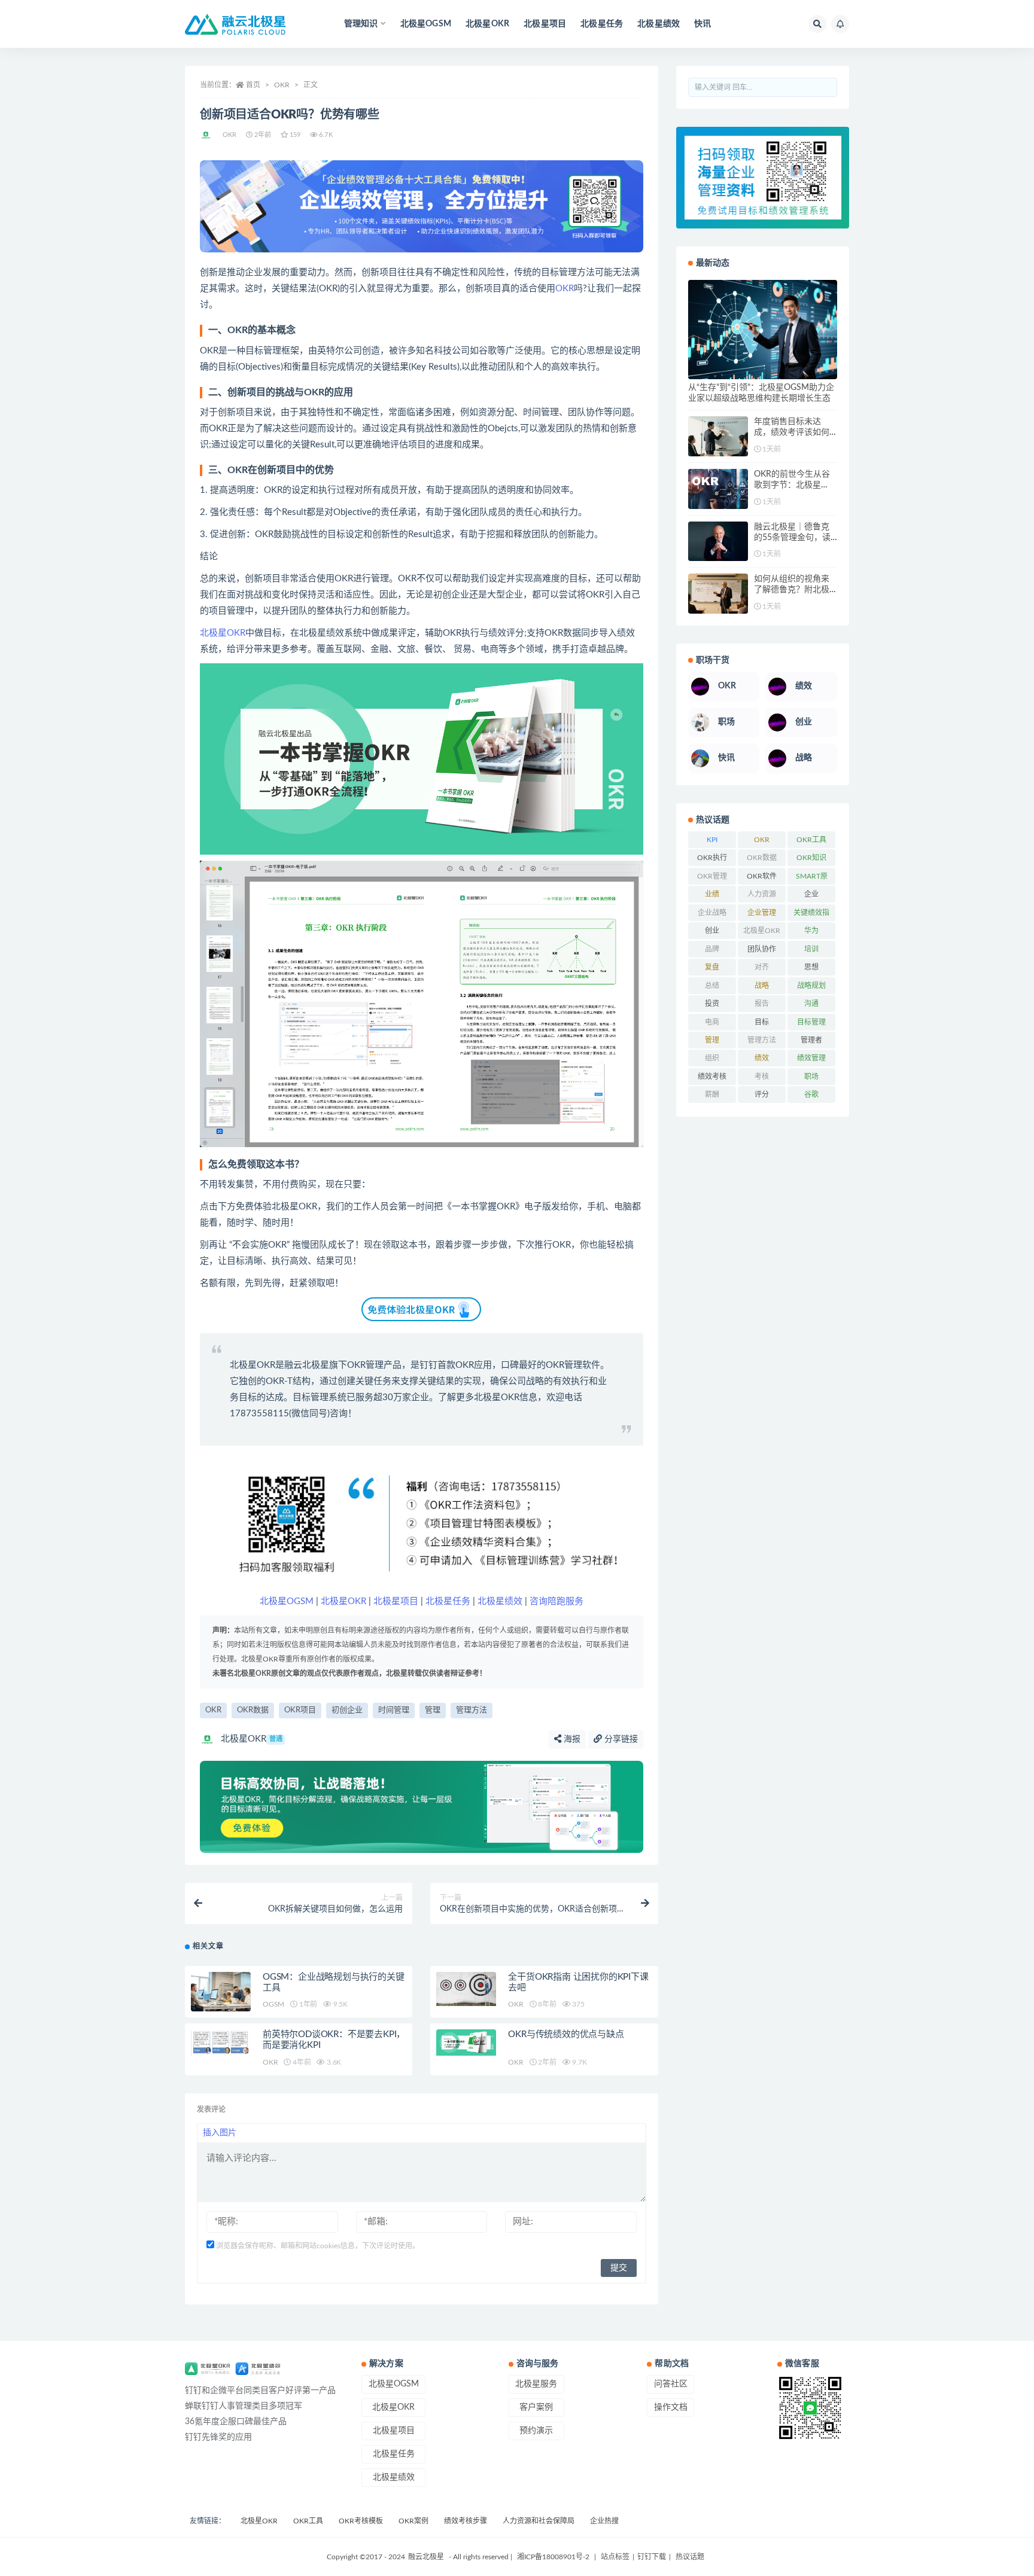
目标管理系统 (320, 1397)
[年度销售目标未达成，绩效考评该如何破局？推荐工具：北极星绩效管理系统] (718, 436)
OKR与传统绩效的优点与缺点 (566, 2034)
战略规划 (811, 986)
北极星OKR (487, 24)
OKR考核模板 (361, 2521)
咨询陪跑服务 (556, 1601)
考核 (762, 1077)
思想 (811, 967)
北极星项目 (545, 24)
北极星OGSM (426, 24)
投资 (712, 1004)
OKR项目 (300, 1710)
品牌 (712, 949)
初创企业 (347, 1710)
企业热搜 (604, 2521)
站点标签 (615, 2557)
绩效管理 (811, 1058)
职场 (811, 1077)
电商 (712, 1022)
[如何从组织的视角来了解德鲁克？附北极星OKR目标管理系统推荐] (718, 594)
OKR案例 (413, 2521)
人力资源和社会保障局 (539, 2521)
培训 (811, 949)
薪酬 (712, 1095)
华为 (811, 931)
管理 (433, 1710)
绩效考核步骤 (466, 2521)
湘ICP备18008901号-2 (553, 2557)
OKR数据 (253, 1710)
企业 (811, 894)
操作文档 (671, 2407)
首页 (253, 85)
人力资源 (762, 894)
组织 (712, 1058)
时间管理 (394, 1710)
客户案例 (536, 2407)
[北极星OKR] (207, 135)
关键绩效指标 (811, 915)
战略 (762, 986)
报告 (762, 1004)
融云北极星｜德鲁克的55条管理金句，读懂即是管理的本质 (792, 538)
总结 (712, 986)
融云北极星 (307, 1365)
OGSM (273, 2004)
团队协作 (762, 949)
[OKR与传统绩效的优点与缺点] (466, 2042)
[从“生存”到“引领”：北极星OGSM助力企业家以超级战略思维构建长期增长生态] (763, 330)
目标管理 (811, 1022)
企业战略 (712, 913)
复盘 (712, 967)
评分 (762, 1095)
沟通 (811, 1004)
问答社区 (671, 2384)
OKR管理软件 (573, 1365)
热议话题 (689, 2557)
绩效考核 (712, 1077)
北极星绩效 (659, 24)
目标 (762, 1022)
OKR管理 (712, 876)
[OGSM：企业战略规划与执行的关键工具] (221, 1992)
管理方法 (472, 1710)
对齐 (762, 967)
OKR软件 (762, 876)
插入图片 (220, 2133)
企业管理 (762, 913)
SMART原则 (812, 879)
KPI (712, 840)
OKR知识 (811, 858)
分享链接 (620, 1739)
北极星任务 (602, 24)
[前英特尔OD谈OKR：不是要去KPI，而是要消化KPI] (221, 2042)
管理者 (811, 1040)
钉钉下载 (652, 2557)
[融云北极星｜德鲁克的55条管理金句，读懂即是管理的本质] (718, 542)
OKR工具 (811, 840)
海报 (571, 1739)
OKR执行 (712, 858)
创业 (712, 931)
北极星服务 (536, 2384)
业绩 (712, 894)
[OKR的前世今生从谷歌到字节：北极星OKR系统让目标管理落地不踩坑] (718, 489)
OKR (282, 85)
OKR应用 (474, 1365)
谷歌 (811, 1095)
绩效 (762, 1058)
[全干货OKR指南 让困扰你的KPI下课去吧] (466, 1989)
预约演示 (536, 2431)
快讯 (702, 24)
